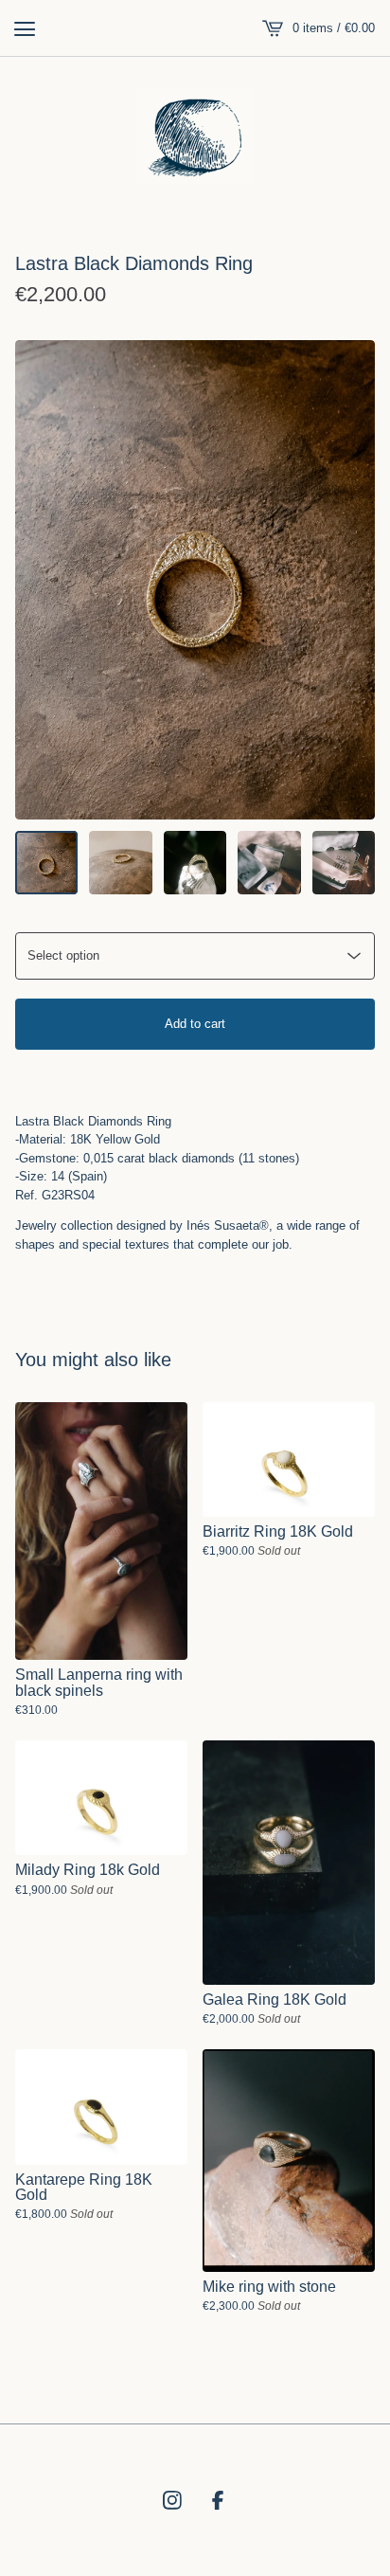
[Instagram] (172, 2500)
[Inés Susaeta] (195, 135)
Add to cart (195, 1024)
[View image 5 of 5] (344, 862)
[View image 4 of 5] (269, 862)
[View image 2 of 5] (120, 862)
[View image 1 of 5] (46, 862)
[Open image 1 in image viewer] (195, 580)
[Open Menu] (25, 28)
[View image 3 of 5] (195, 862)
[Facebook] (218, 2500)
